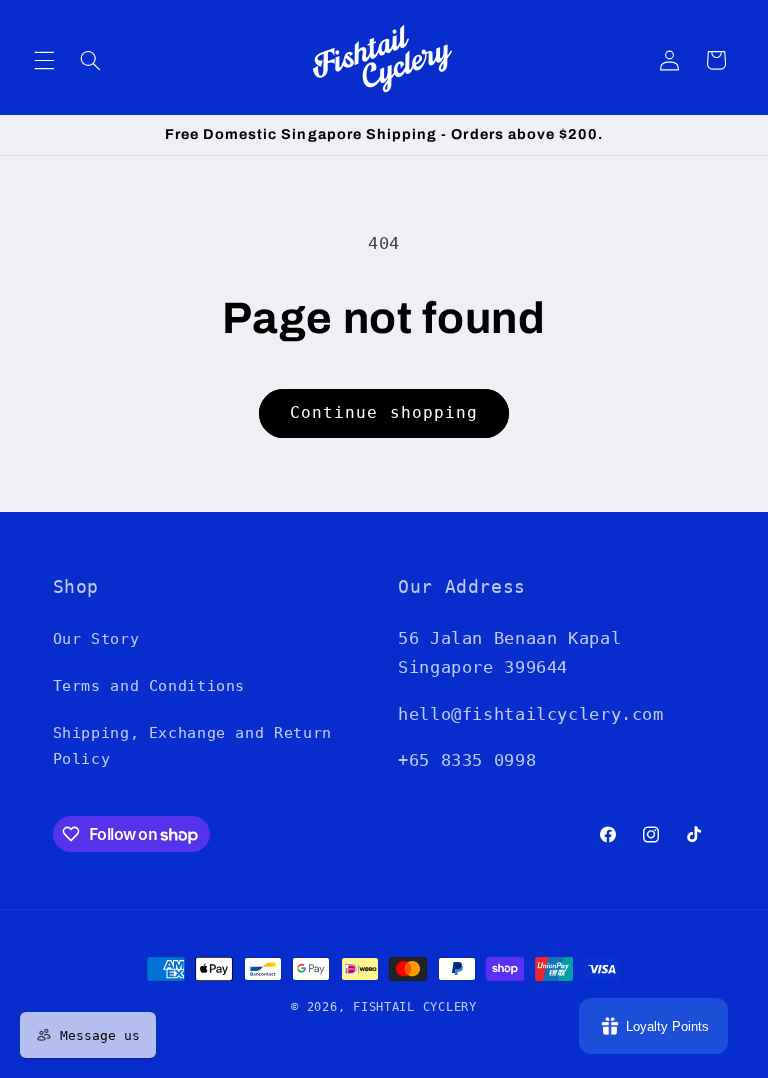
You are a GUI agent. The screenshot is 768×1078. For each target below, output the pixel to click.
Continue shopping (384, 412)
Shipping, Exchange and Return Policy (192, 745)
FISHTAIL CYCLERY (415, 1007)
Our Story (96, 638)
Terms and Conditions (149, 685)
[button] (44, 60)
